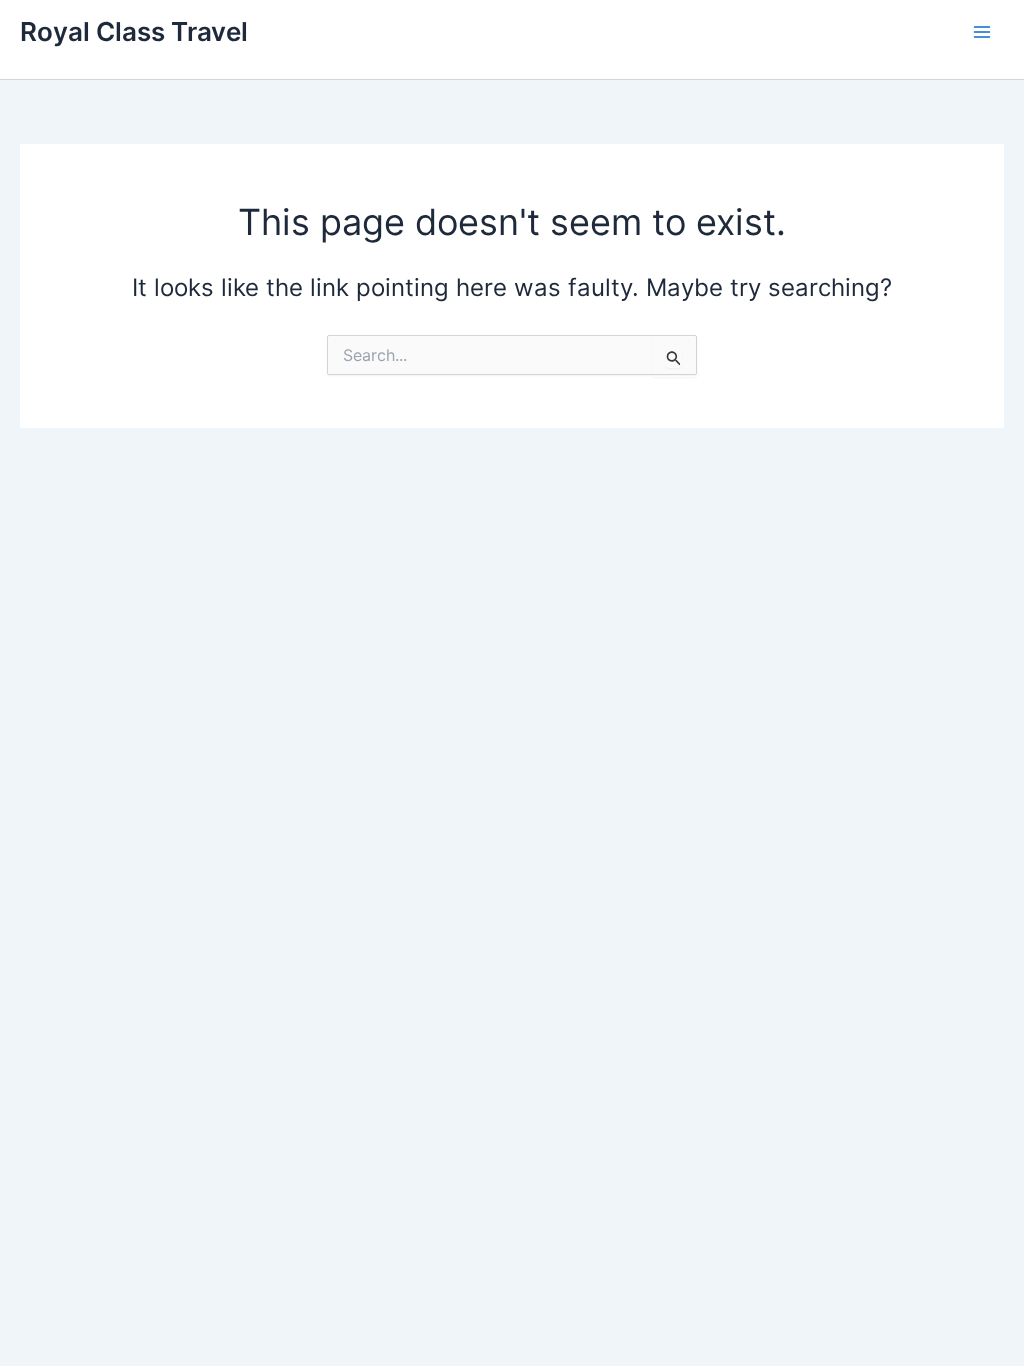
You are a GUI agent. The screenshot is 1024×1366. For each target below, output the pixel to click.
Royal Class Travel (134, 31)
